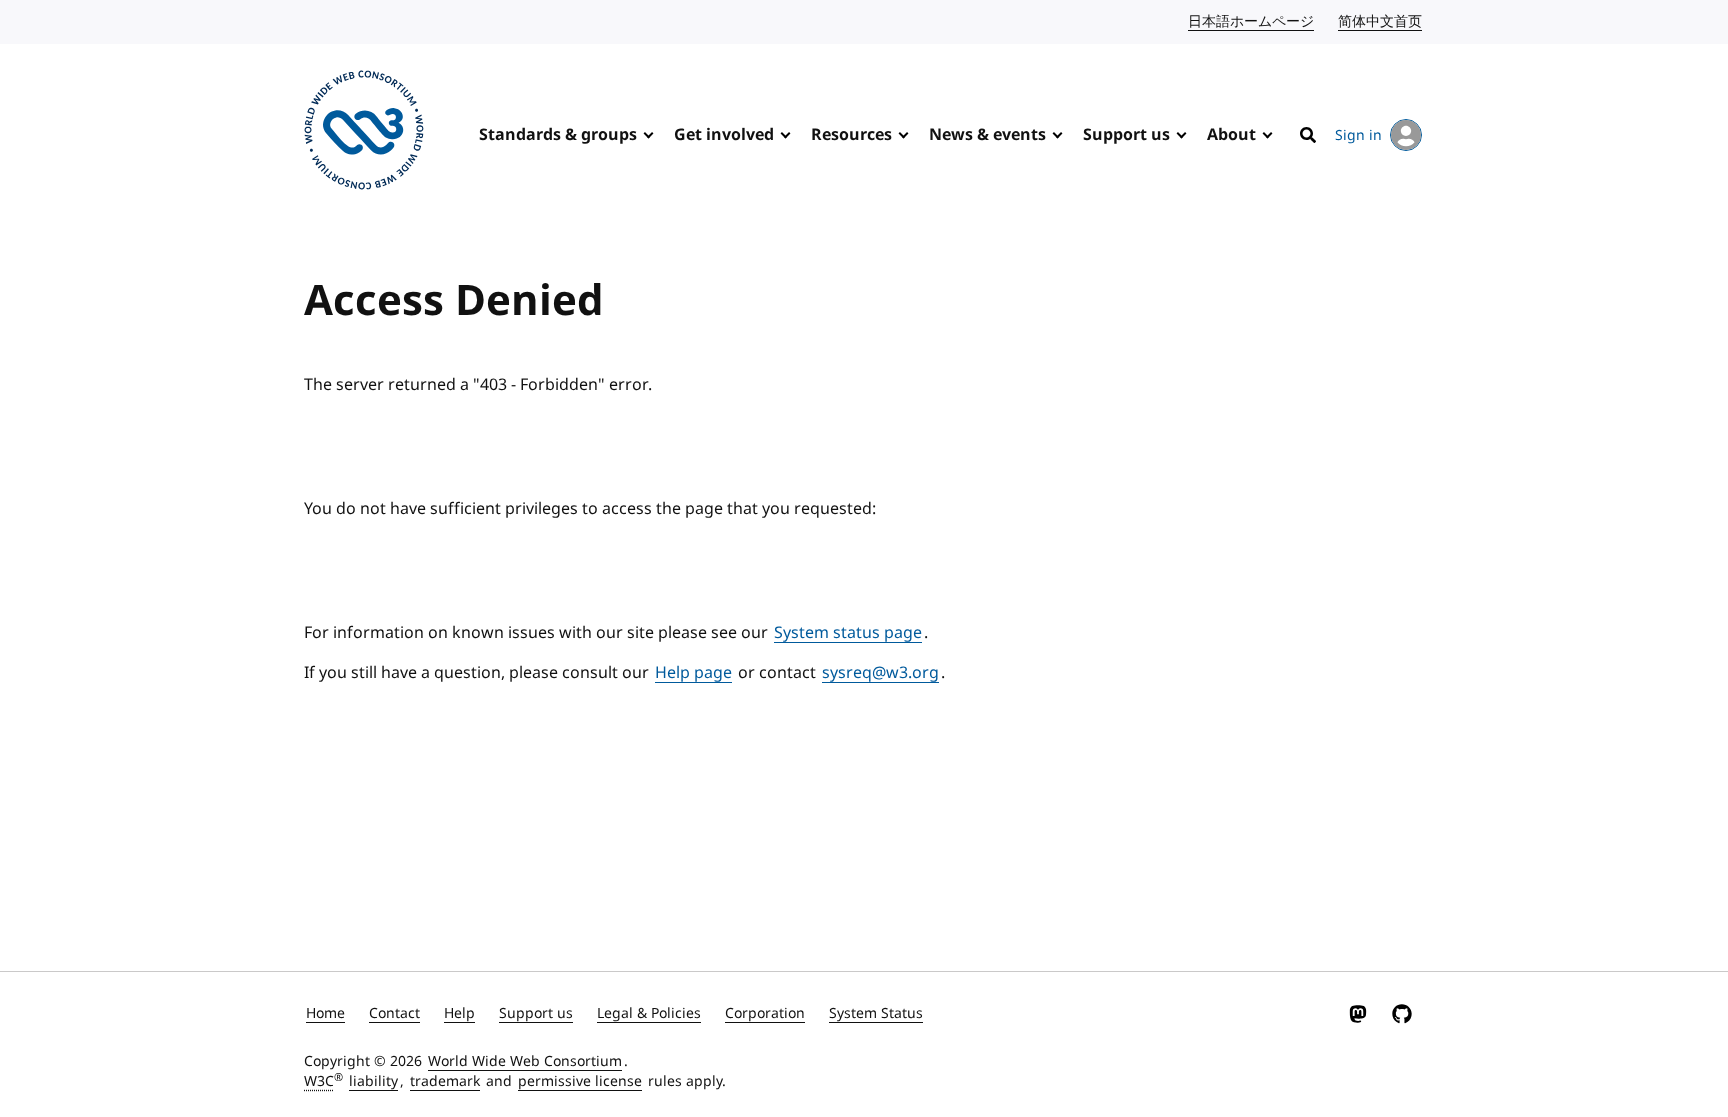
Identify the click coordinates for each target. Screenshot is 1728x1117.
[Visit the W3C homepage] (364, 133)
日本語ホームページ (1252, 21)
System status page (848, 633)
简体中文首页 (1381, 21)
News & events (987, 135)
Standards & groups (558, 135)
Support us (1126, 135)
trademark (445, 1081)
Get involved (724, 135)
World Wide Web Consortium (525, 1061)
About (1231, 135)
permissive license (580, 1081)
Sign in (1358, 135)
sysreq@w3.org (880, 673)
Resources (851, 135)
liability (373, 1081)
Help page (693, 673)
